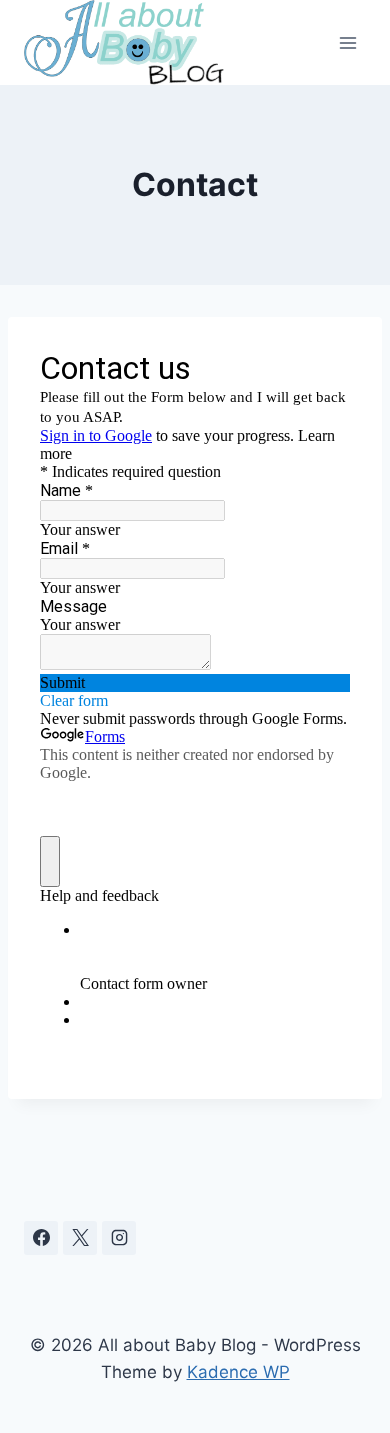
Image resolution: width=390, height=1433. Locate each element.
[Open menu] (347, 42)
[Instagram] (119, 1238)
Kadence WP (238, 1372)
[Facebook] (41, 1238)
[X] (80, 1238)
